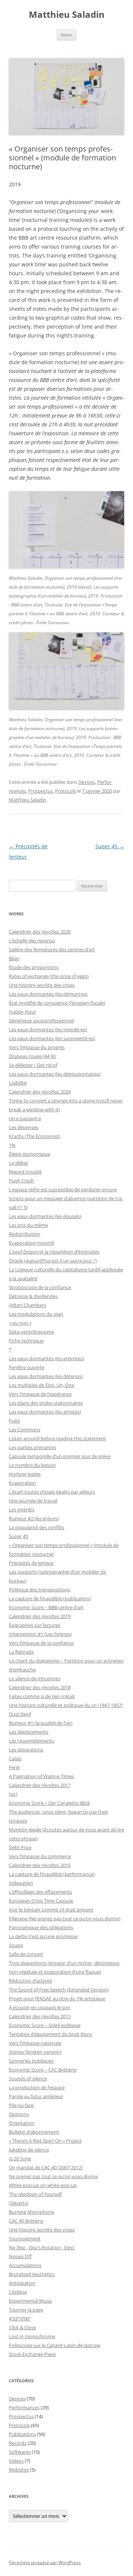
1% (12, 1145)
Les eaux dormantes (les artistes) (45, 1412)
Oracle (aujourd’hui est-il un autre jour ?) (53, 1261)
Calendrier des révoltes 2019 (40, 1616)
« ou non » (20, 1323)
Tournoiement (25, 2239)
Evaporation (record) (32, 1243)
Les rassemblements (31, 1741)
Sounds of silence (28, 2079)
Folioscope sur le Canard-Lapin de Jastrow (54, 2345)
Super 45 (110, 846)
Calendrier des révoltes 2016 (40, 1865)
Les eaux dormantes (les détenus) (46, 1376)
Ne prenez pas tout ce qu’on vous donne (53, 2176)
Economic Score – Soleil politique (45, 2025)
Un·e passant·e (25, 1118)
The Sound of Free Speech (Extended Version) (59, 1990)
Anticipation (22, 2283)
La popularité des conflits (37, 1527)
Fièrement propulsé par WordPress (45, 2562)
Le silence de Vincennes (35, 1678)
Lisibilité (18, 1083)
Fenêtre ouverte (27, 1367)
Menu (66, 35)
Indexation (21, 1883)
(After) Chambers (28, 1305)
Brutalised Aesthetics (32, 2274)
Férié (14, 1767)
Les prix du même (28, 1225)
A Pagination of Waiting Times (41, 1776)
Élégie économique (30, 1154)
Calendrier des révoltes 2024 (40, 1092)
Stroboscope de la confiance (40, 1287)
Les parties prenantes (33, 1447)
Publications (22, 2434)
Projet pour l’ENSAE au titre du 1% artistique (57, 1998)
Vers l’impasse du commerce (40, 1856)
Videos (16, 2461)
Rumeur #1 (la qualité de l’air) (41, 1723)
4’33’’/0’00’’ (20, 2319)
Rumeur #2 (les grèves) (34, 1518)
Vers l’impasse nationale (35, 2043)
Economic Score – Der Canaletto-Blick (50, 1803)
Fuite (14, 1421)
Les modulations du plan (36, 1314)
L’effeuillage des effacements (40, 1892)
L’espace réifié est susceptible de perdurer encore (63, 1189)
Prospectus (40, 791)
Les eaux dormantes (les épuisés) (45, 1216)
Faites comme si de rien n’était (42, 1696)
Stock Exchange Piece (32, 2354)
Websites (19, 2470)
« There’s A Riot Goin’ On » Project (45, 2141)
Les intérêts (22, 1510)
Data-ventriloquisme (31, 1332)
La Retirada (21, 1652)
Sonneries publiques (31, 2061)
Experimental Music (30, 2301)
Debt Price (20, 1847)
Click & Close (23, 2327)
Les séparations (26, 1750)
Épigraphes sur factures (35, 1625)
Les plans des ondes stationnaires (46, 1403)
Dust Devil (20, 1714)
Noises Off (20, 2256)
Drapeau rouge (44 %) (33, 1056)
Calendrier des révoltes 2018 (40, 1687)
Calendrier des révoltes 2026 (40, 932)
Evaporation (22, 1483)
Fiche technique (26, 1341)
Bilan (14, 958)
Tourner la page (26, 2310)
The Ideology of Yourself (35, 2194)
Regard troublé (25, 1172)
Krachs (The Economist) (35, 1136)
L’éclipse (18, 2292)
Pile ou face (21, 2105)
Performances (24, 2407)
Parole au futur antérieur (36, 2096)
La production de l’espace (37, 2087)
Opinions (19, 2114)
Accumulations (25, 2265)
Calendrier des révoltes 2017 (40, 1785)
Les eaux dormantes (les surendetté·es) (52, 1038)
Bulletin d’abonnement (34, 2132)
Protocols (66, 791)
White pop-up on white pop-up (43, 2185)
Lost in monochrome (32, 2336)
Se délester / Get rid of (33, 1065)
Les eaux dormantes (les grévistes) (47, 1358)
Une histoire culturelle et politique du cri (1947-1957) (66, 1705)
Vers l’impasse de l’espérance (40, 1394)
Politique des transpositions (40, 1590)
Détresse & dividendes (33, 1296)
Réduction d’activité (30, 1981)
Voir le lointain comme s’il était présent (51, 1910)
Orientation (22, 2123)
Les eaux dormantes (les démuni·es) (48, 994)
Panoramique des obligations (41, 1927)
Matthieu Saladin (67, 15)
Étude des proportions (34, 967)
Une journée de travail (33, 1501)
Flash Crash (21, 1181)
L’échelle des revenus (32, 941)
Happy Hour (23, 1012)
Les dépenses (24, 1127)
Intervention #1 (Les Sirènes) (40, 1634)
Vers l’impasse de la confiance (41, 1643)
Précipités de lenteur (31, 1563)
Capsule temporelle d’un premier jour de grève (60, 1456)
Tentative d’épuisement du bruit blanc (51, 2034)
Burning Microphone (32, 2212)
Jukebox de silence (29, 2150)
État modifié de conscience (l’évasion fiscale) (57, 1003)
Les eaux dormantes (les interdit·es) (48, 1029)
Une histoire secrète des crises (42, 985)
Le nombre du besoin (32, 1465)
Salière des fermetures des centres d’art (52, 949)
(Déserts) (19, 2203)
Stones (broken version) (35, 2052)
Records (18, 2443)
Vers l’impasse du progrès (37, 1047)
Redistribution (25, 1234)
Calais (15, 1758)
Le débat (18, 1163)
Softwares (20, 2452)
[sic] (13, 1794)
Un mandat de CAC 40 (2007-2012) (46, 2167)
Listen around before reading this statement (57, 1438)
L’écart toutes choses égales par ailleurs (52, 1492)
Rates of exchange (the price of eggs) (49, 976)
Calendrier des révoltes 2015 (40, 2016)
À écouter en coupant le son (40, 2007)
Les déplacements (29, 1732)
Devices (87, 782)
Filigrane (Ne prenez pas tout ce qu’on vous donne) (65, 1918)
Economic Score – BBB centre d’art (46, 1607)
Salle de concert (26, 1954)
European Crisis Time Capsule (41, 1901)
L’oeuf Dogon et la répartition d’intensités (54, 1252)
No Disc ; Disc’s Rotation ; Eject (42, 2247)
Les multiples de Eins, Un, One (42, 1385)
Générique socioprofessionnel (42, 1021)
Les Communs (25, 1430)
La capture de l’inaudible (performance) (52, 1874)
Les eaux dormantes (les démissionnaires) (55, 1074)
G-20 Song (20, 2159)
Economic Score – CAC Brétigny (43, 2070)
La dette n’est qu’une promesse (43, 1936)
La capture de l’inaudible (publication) (50, 1598)
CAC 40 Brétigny (26, 2221)
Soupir (16, 1945)
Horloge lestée (25, 1474)
